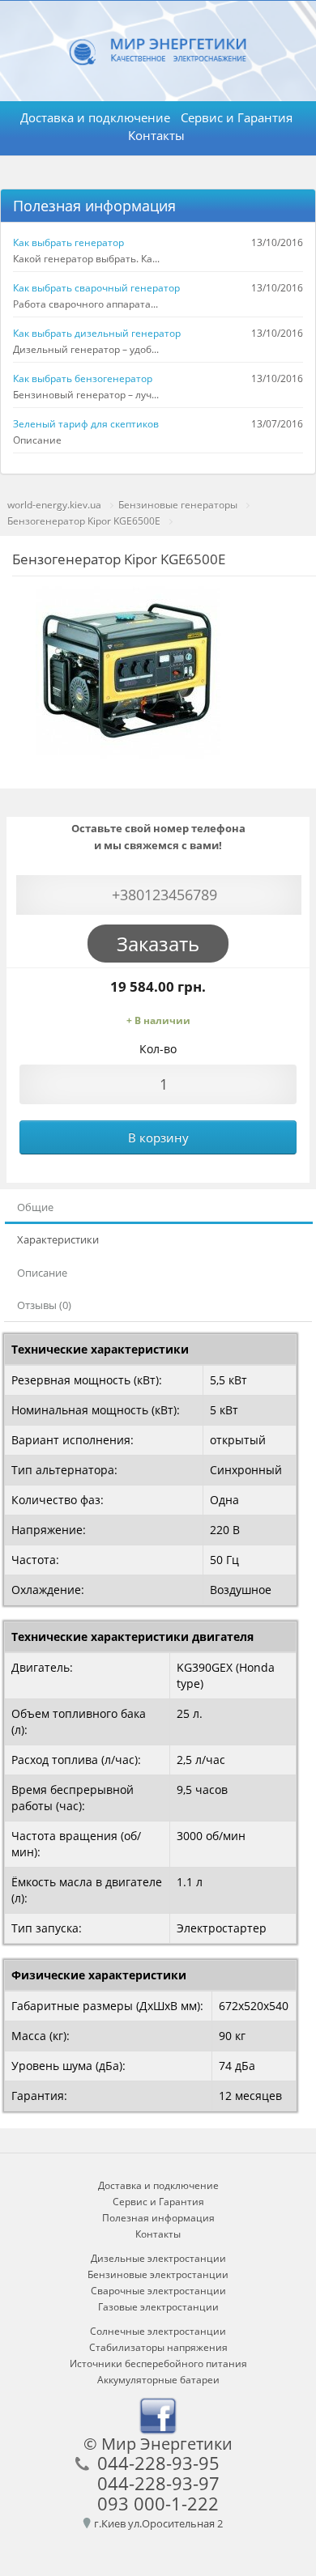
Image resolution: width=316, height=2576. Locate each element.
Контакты (156, 135)
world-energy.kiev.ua (54, 505)
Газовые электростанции (158, 2307)
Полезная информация (94, 206)
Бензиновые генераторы (178, 505)
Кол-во (158, 1049)
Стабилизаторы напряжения (158, 2347)
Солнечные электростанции (158, 2331)
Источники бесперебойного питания (158, 2363)
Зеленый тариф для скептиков (86, 424)
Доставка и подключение (95, 117)
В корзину (158, 1137)
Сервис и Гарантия (237, 117)
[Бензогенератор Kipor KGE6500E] (128, 672)
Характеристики (58, 1239)
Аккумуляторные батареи (158, 2380)
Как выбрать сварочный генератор (96, 288)
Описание (42, 1273)
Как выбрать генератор (68, 242)
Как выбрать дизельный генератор (97, 333)
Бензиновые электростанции (158, 2274)
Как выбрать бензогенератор (83, 378)
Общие (35, 1207)
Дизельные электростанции (158, 2258)
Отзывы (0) (44, 1305)
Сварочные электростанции (158, 2291)
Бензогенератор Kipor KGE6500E (84, 521)
